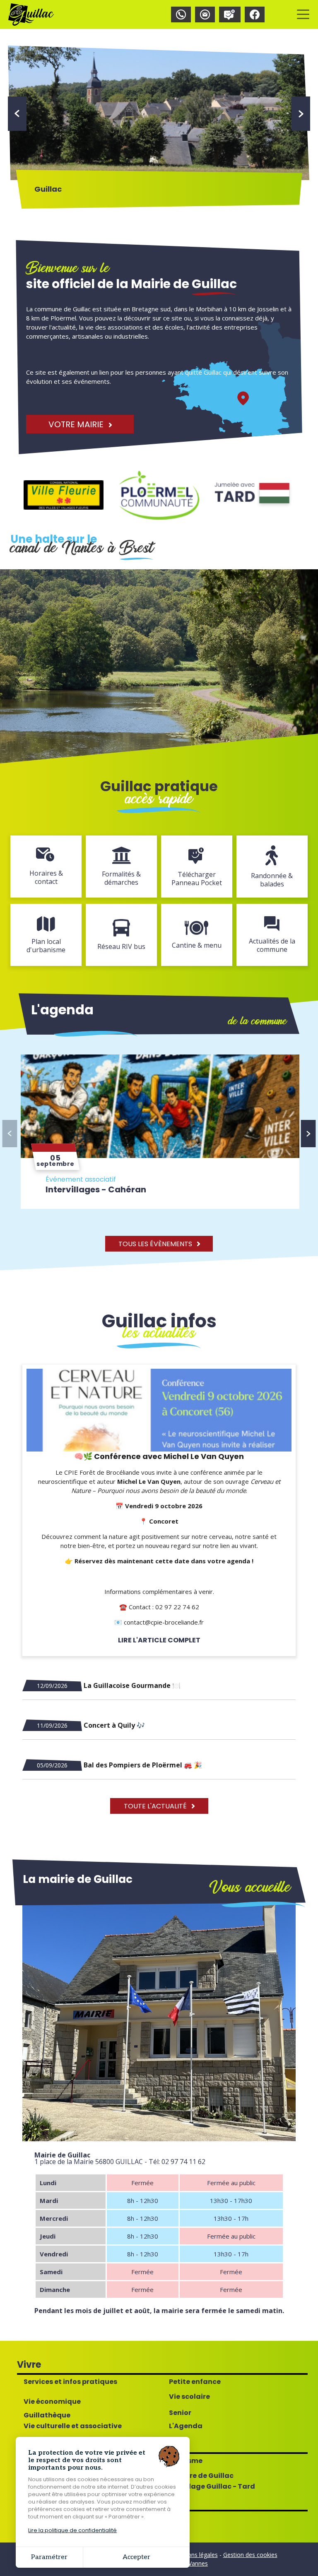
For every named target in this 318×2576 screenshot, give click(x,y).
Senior (180, 2413)
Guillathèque (47, 2415)
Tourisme (186, 2461)
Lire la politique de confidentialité (72, 2530)
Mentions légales (195, 2555)
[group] (161, 1132)
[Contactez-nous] (205, 14)
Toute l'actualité (156, 1806)
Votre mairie (77, 424)
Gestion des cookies (250, 2555)
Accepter (136, 2557)
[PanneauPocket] (230, 14)
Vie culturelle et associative (73, 2426)
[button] (17, 114)
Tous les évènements (156, 1244)
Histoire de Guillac (201, 2476)
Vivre (29, 2365)
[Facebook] (255, 14)
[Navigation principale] (303, 14)
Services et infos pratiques (70, 2382)
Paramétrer (49, 2557)
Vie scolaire (189, 2397)
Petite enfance (195, 2382)
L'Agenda (186, 2426)
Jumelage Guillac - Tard (212, 2487)
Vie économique (52, 2402)
